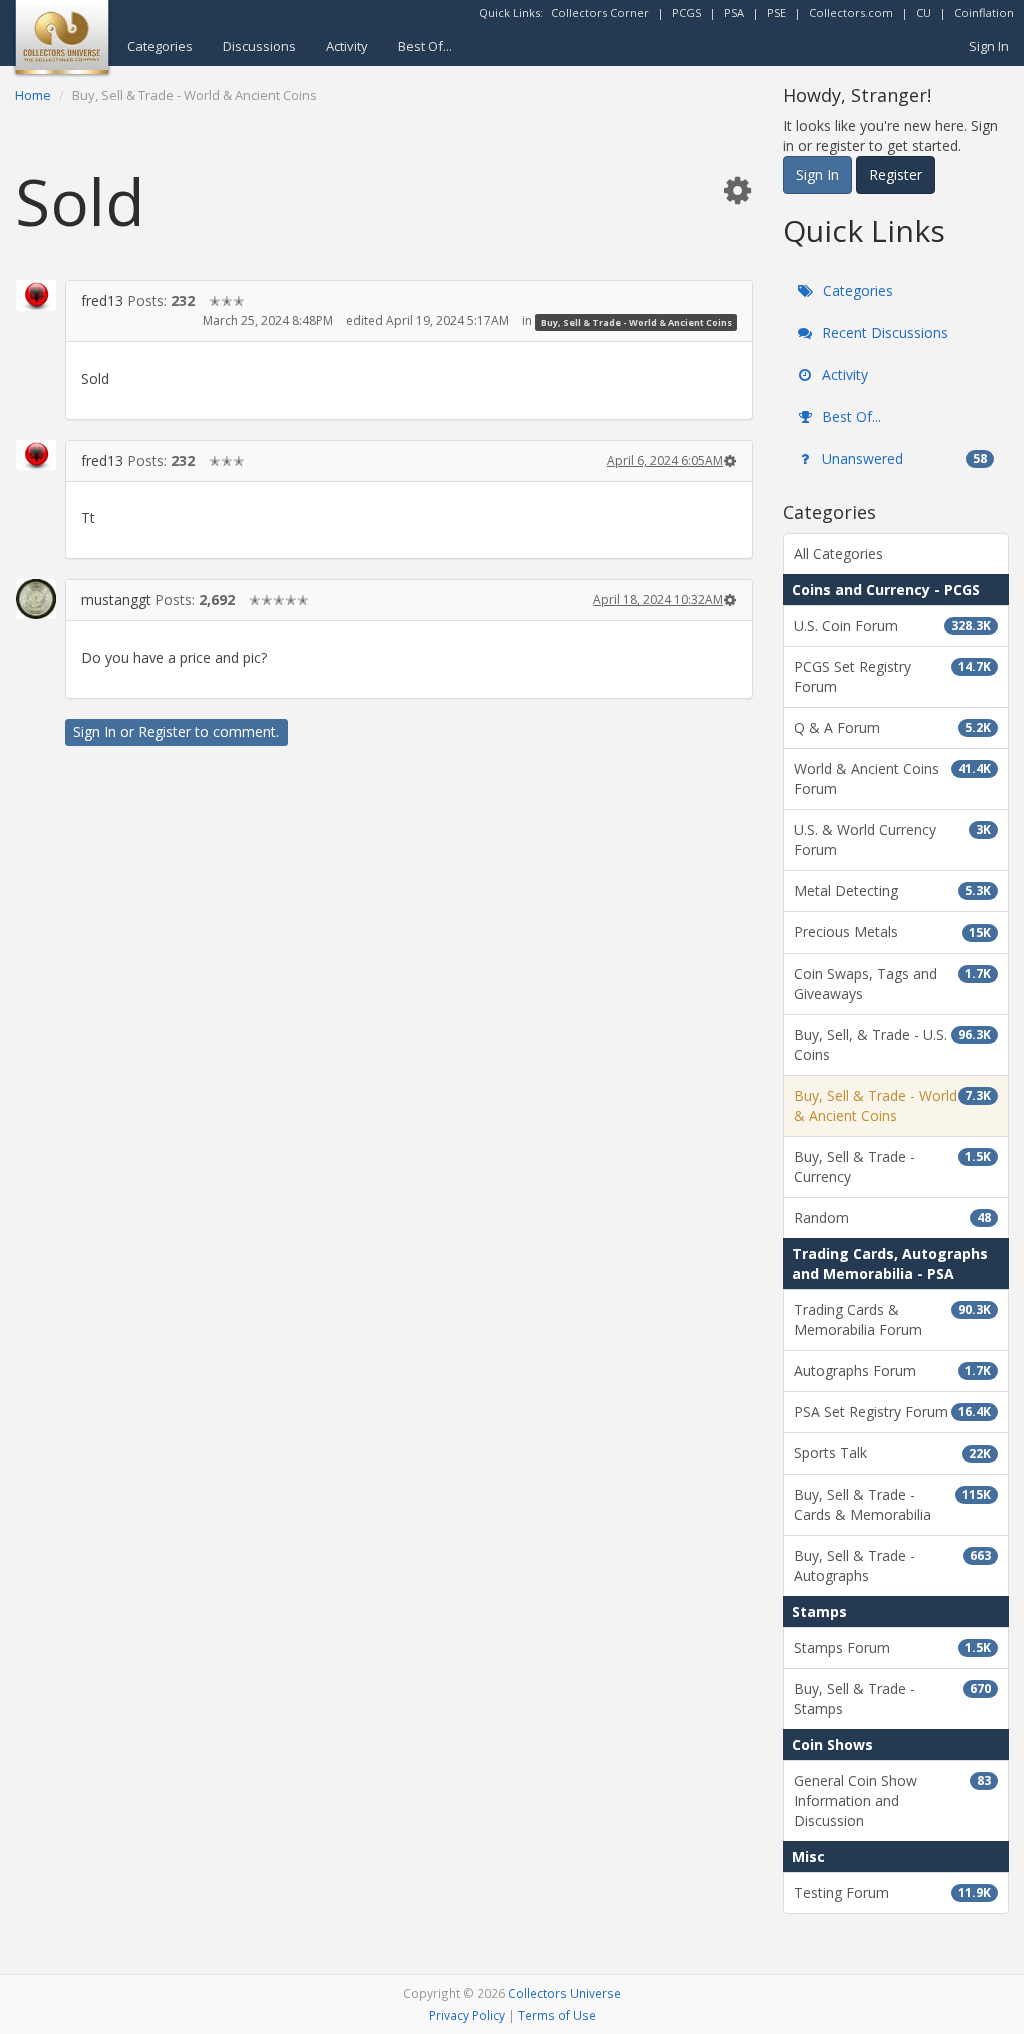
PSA (734, 12)
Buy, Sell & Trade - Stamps (892, 1698)
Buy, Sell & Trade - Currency (892, 1166)
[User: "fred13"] (36, 295)
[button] (737, 189)
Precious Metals (892, 931)
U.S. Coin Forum (892, 625)
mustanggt (116, 599)
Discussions (259, 46)
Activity (347, 46)
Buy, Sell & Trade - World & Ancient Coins (636, 321)
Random (892, 1217)
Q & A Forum (892, 727)
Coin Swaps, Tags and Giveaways (892, 983)
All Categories (838, 553)
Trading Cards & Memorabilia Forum (892, 1319)
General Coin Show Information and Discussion (892, 1800)
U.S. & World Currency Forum (892, 839)
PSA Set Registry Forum (892, 1411)
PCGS (686, 12)
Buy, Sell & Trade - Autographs (892, 1565)
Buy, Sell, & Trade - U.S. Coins (892, 1044)
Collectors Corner (600, 12)
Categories (160, 46)
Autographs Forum (892, 1370)
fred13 (102, 300)
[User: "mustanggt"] (36, 599)
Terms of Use (557, 2015)
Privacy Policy (467, 2015)
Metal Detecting (892, 890)
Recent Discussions (883, 332)
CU (923, 12)
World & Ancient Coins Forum (892, 778)
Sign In (989, 46)
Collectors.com (851, 12)
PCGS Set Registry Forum (892, 676)
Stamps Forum (892, 1647)
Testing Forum (892, 1892)
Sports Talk (892, 1452)
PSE (776, 12)
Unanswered (902, 458)
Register (164, 731)
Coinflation (984, 12)
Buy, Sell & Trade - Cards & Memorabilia (892, 1504)
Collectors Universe (564, 1993)
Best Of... (425, 46)
